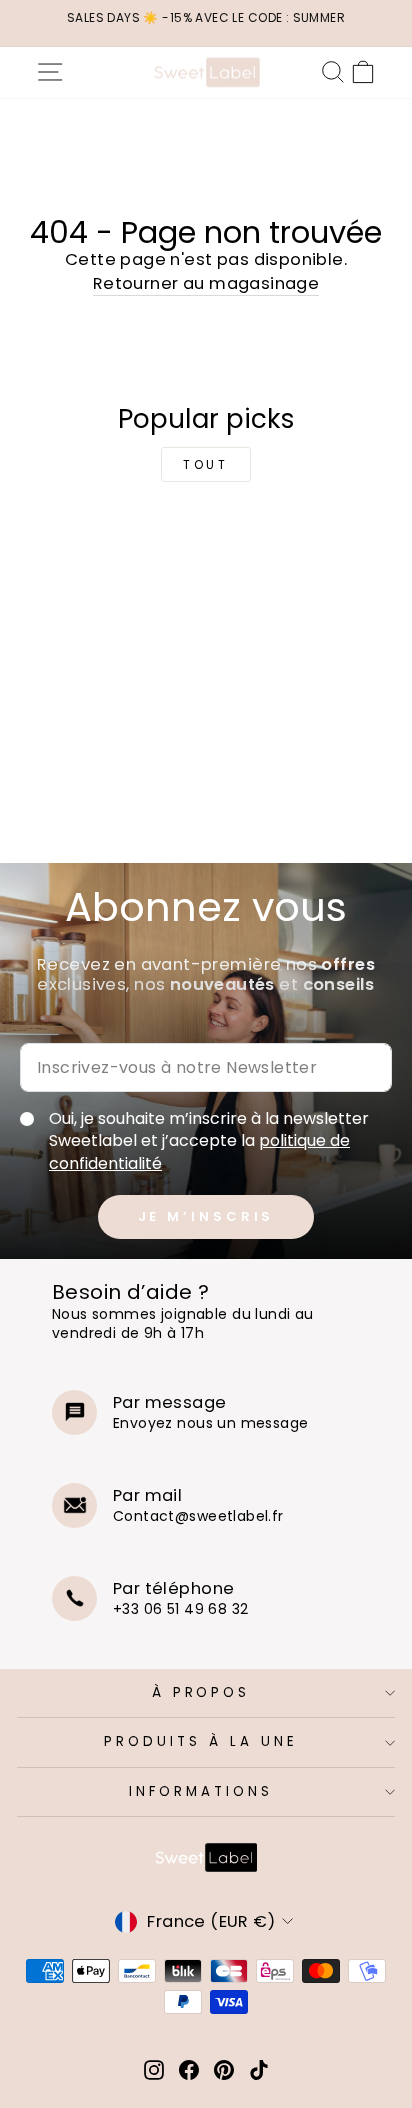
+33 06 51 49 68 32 (180, 1609)
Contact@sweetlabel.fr (198, 1516)
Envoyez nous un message (211, 1423)
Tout (205, 464)
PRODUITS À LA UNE (201, 1741)
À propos (201, 1692)
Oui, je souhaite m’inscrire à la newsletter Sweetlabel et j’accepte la (209, 1141)
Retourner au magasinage (206, 283)
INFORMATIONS (201, 1791)
